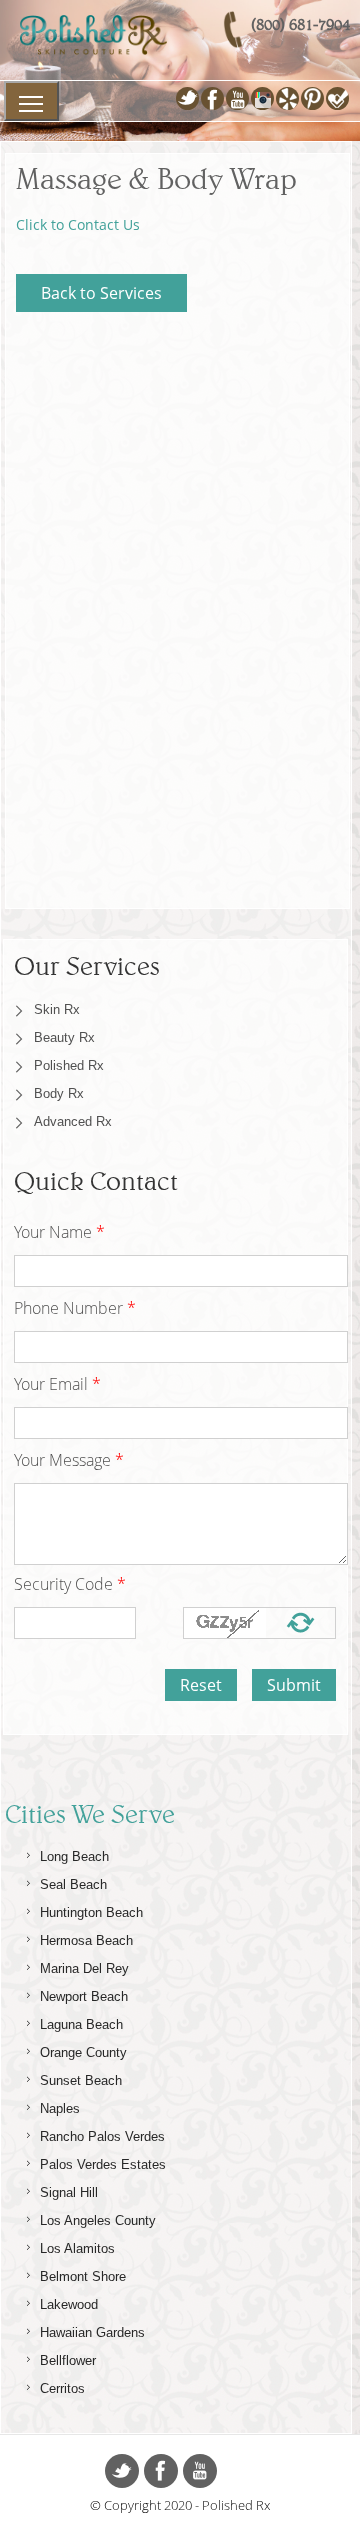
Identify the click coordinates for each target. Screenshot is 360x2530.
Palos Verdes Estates (103, 2164)
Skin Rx (57, 1009)
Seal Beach (73, 1884)
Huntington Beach (91, 1912)
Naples (60, 2108)
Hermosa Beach (86, 1940)
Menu (31, 101)
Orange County (83, 2052)
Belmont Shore (83, 2276)
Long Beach (74, 1856)
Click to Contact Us (78, 224)
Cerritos (62, 2388)
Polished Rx (69, 1065)
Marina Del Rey (84, 1968)
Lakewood (69, 2304)
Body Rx (59, 1093)
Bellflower (68, 2360)
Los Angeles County (98, 2220)
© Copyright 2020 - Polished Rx (180, 2505)
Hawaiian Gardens (92, 2332)
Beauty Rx (64, 1037)
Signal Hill (69, 2192)
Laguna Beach (81, 2024)
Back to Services (101, 293)
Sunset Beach (81, 2080)
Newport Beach (84, 1996)
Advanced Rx (73, 1121)
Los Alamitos (77, 2248)
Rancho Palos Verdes (102, 2136)
